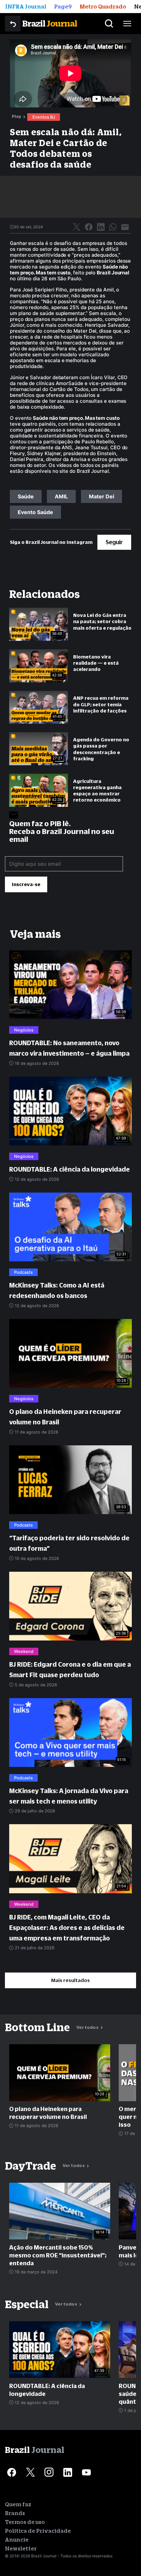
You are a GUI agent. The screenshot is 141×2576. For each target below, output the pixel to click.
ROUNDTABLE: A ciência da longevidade (70, 1169)
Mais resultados (70, 1980)
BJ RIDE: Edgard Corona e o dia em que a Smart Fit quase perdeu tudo (70, 1670)
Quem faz (18, 2504)
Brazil (50, 23)
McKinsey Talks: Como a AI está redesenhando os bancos (57, 1290)
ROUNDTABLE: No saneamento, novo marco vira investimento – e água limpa (69, 1048)
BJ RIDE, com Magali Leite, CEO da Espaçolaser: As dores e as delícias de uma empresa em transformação (67, 1928)
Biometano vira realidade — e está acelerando (96, 663)
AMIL (61, 496)
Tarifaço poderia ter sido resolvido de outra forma (69, 1543)
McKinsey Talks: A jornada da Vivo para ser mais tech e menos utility (69, 1796)
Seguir (114, 542)
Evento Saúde (35, 512)
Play (17, 116)
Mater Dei (101, 496)
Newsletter (21, 2548)
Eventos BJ (44, 117)
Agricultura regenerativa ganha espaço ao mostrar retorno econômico (97, 791)
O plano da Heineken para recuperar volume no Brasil (65, 1417)
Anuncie (17, 2540)
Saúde (26, 496)
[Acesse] (11, 2472)
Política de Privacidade (38, 2531)
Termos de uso (25, 2522)
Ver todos (88, 2027)
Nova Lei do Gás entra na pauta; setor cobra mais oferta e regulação (102, 621)
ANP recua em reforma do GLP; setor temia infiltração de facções (101, 704)
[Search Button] (109, 24)
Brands (15, 2513)
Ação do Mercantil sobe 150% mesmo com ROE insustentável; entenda (58, 2255)
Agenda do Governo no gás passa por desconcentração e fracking (101, 749)
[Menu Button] (127, 24)
